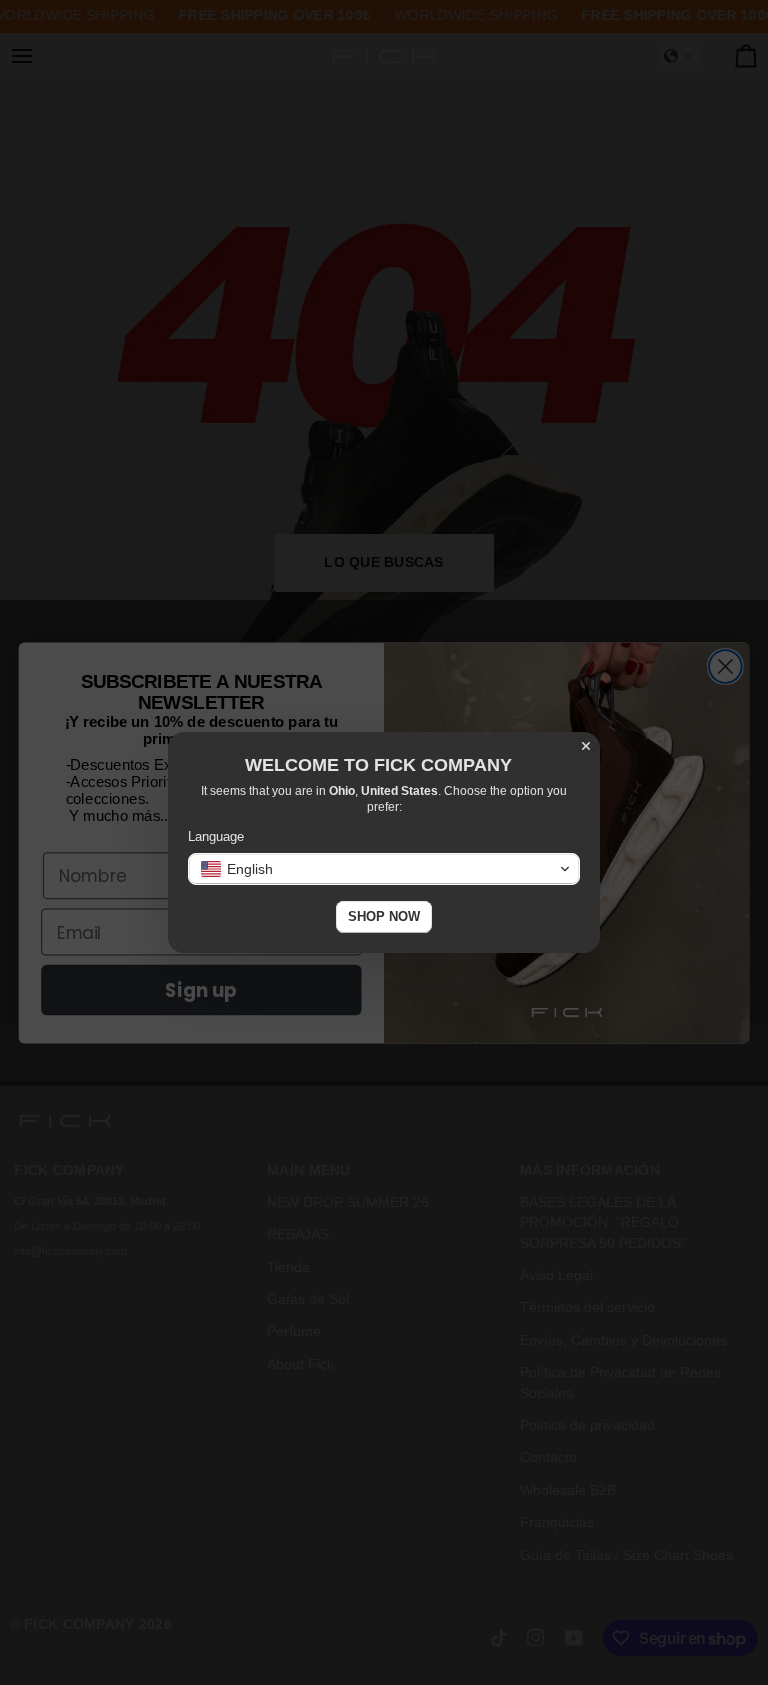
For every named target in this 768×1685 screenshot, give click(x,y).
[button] (384, 869)
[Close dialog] (586, 746)
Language (216, 836)
